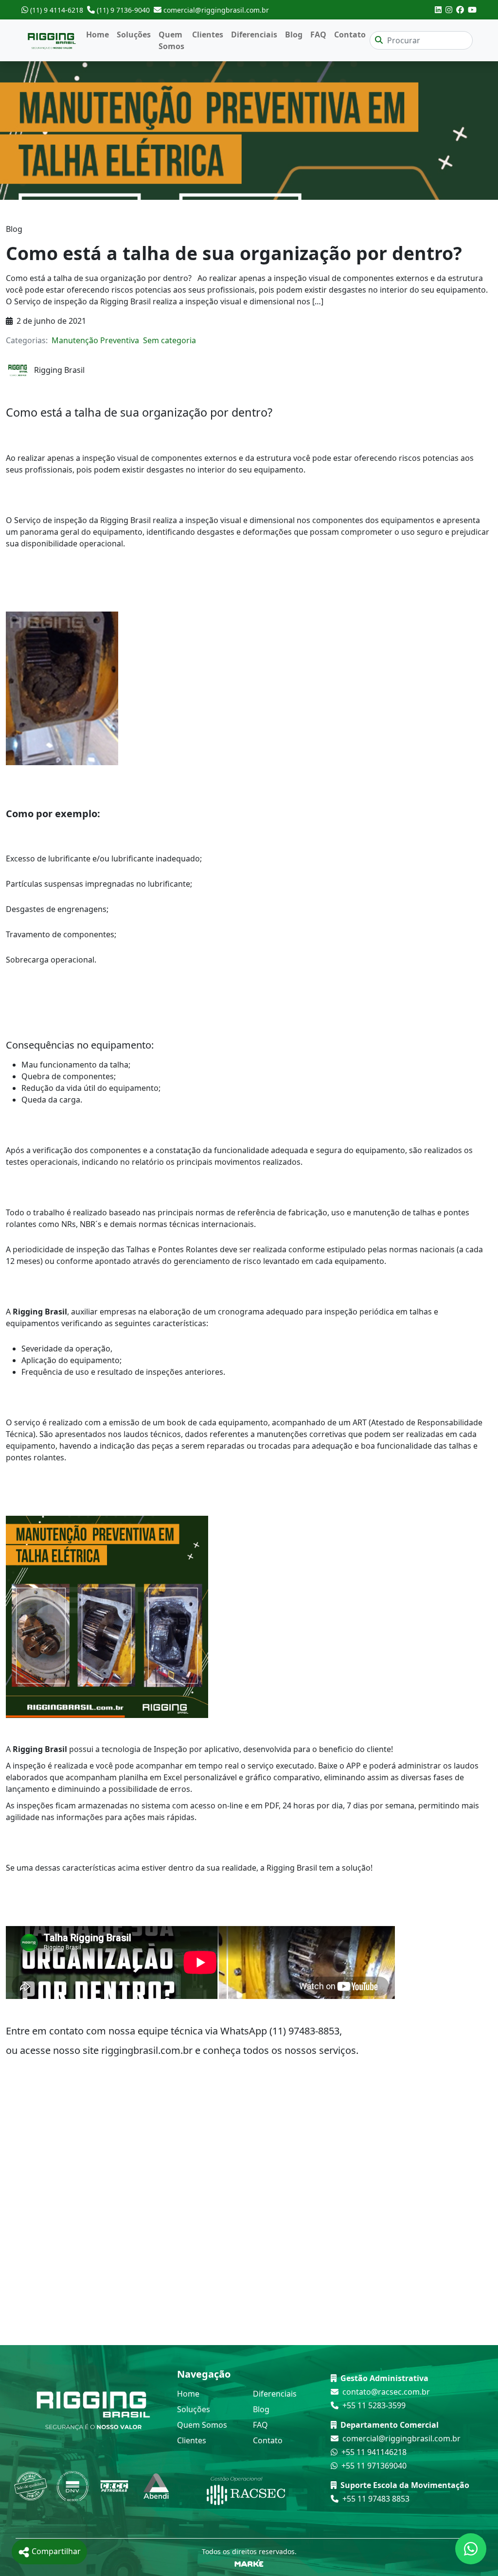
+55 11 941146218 (374, 2452)
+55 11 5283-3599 (374, 2405)
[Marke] (249, 2562)
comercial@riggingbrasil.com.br (401, 2438)
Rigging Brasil (39, 1312)
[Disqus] (249, 2221)
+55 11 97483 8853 (376, 2499)
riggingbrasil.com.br (148, 2050)
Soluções (134, 35)
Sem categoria (169, 340)
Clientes (208, 35)
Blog (294, 35)
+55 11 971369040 (374, 2466)
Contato (350, 35)
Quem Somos (171, 40)
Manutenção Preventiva (95, 340)
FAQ (318, 35)
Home (98, 35)
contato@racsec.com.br (386, 2392)
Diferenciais (254, 35)
